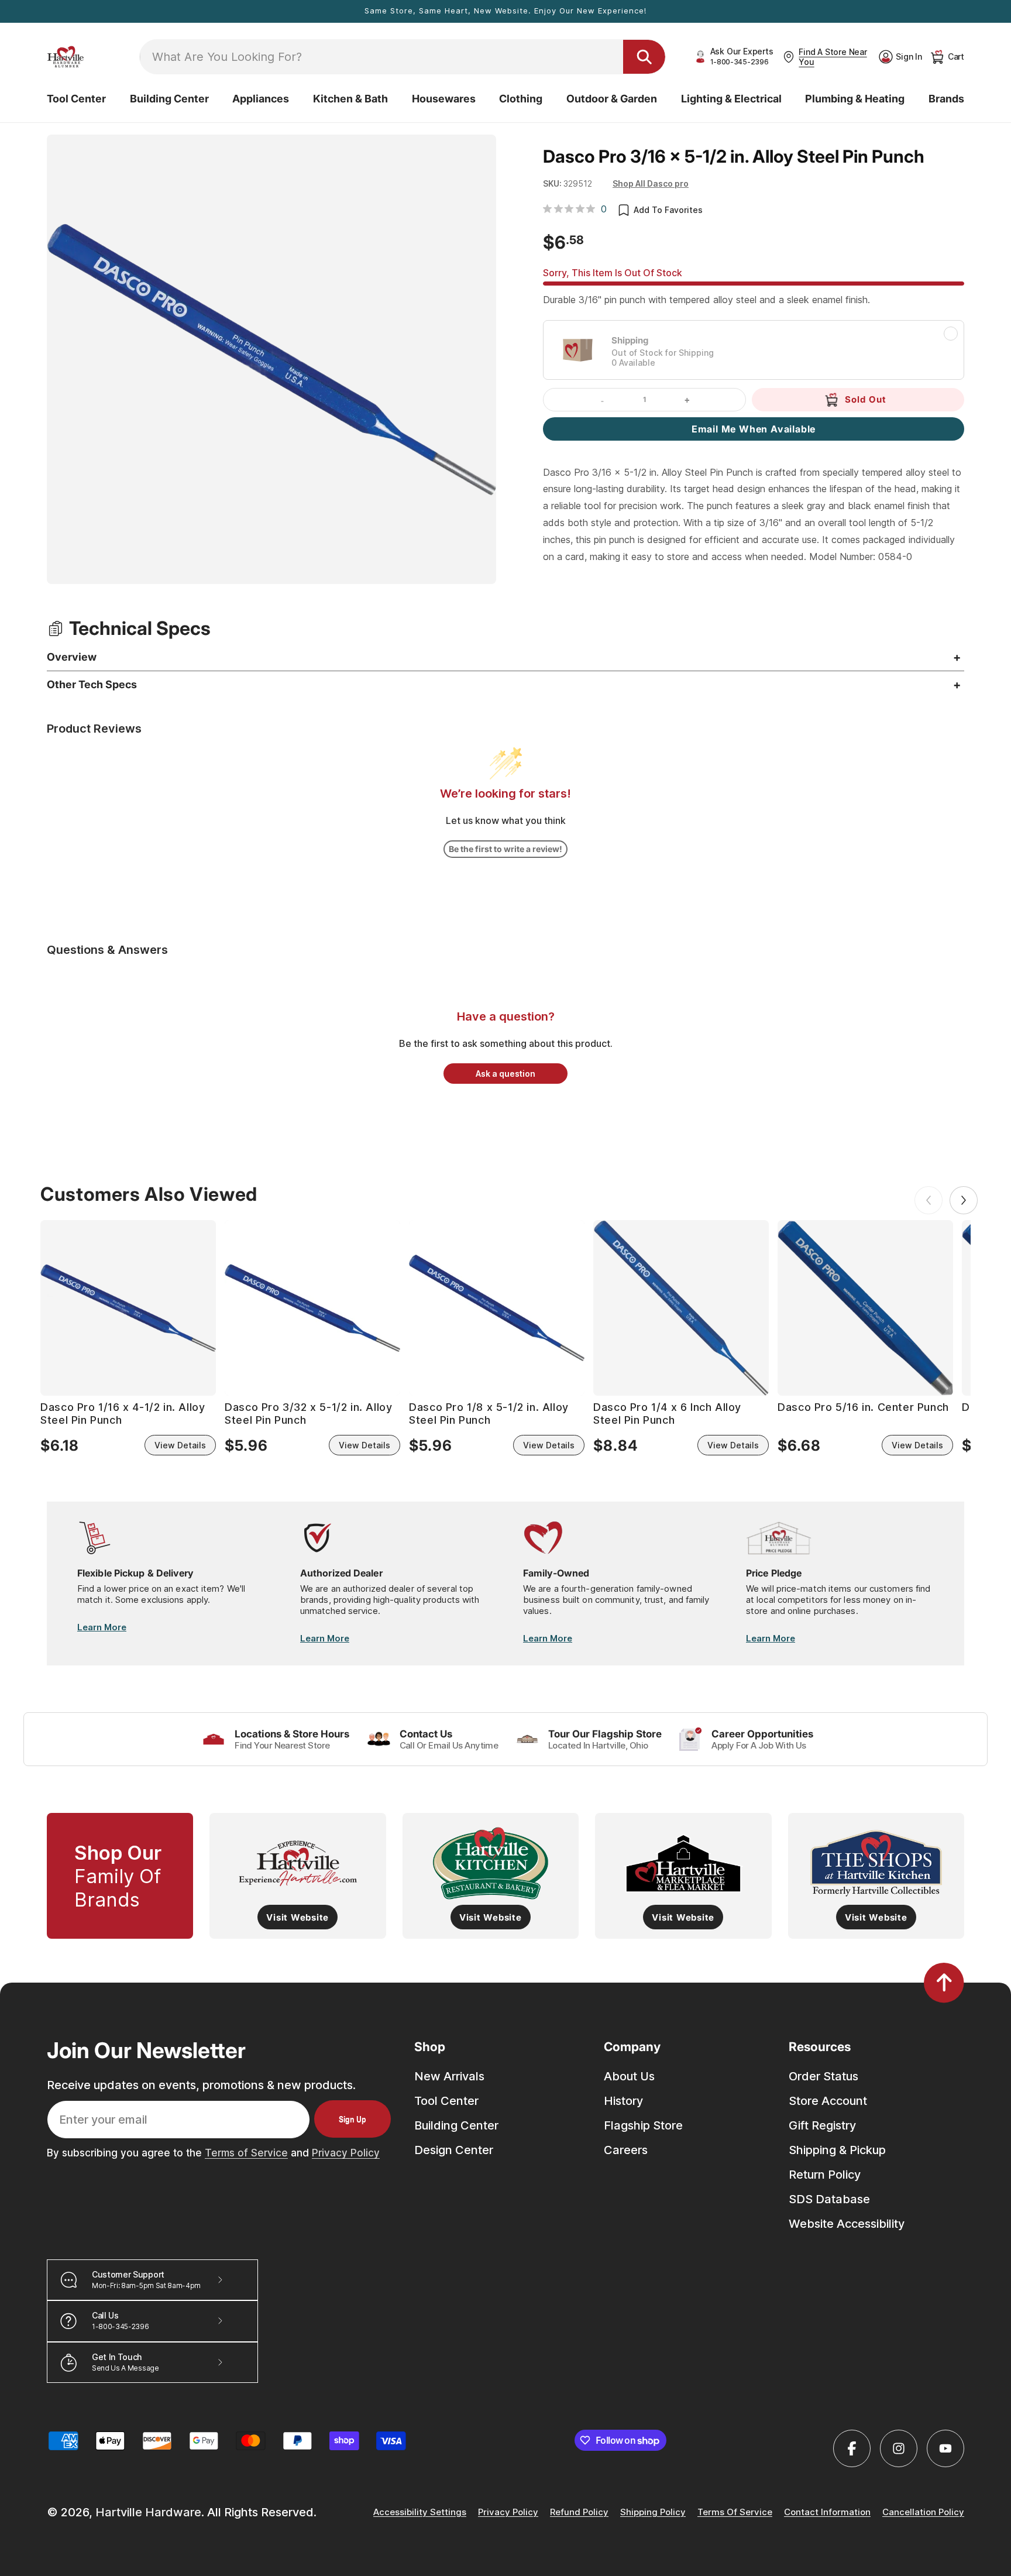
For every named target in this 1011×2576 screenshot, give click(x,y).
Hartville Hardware (148, 2512)
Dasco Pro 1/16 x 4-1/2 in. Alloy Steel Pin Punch (123, 1414)
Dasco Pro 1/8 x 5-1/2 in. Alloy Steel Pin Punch (489, 1414)
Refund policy (579, 2513)
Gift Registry (822, 2125)
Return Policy (825, 2175)
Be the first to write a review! (505, 849)
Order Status (823, 2076)
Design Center (454, 2150)
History (623, 2101)
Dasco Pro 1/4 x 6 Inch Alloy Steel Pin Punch (667, 1414)
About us (629, 2076)
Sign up (353, 2119)
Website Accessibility (847, 2224)
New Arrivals (449, 2076)
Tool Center (446, 2101)
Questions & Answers (107, 950)
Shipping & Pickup (837, 2150)
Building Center (456, 2125)
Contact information (827, 2513)
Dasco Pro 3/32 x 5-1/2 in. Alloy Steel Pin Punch (308, 1414)
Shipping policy (653, 2513)
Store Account (828, 2101)
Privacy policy (508, 2513)
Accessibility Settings (420, 2513)
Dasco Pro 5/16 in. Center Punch (863, 1408)
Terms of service (735, 2513)
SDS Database (829, 2199)
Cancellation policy (923, 2513)
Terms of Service (246, 2153)
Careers (626, 2150)
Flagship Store (643, 2125)
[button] (76, 99)
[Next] (964, 1200)
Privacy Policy (346, 2153)
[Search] (644, 57)
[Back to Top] (944, 1983)
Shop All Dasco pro (651, 183)
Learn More (102, 1627)
